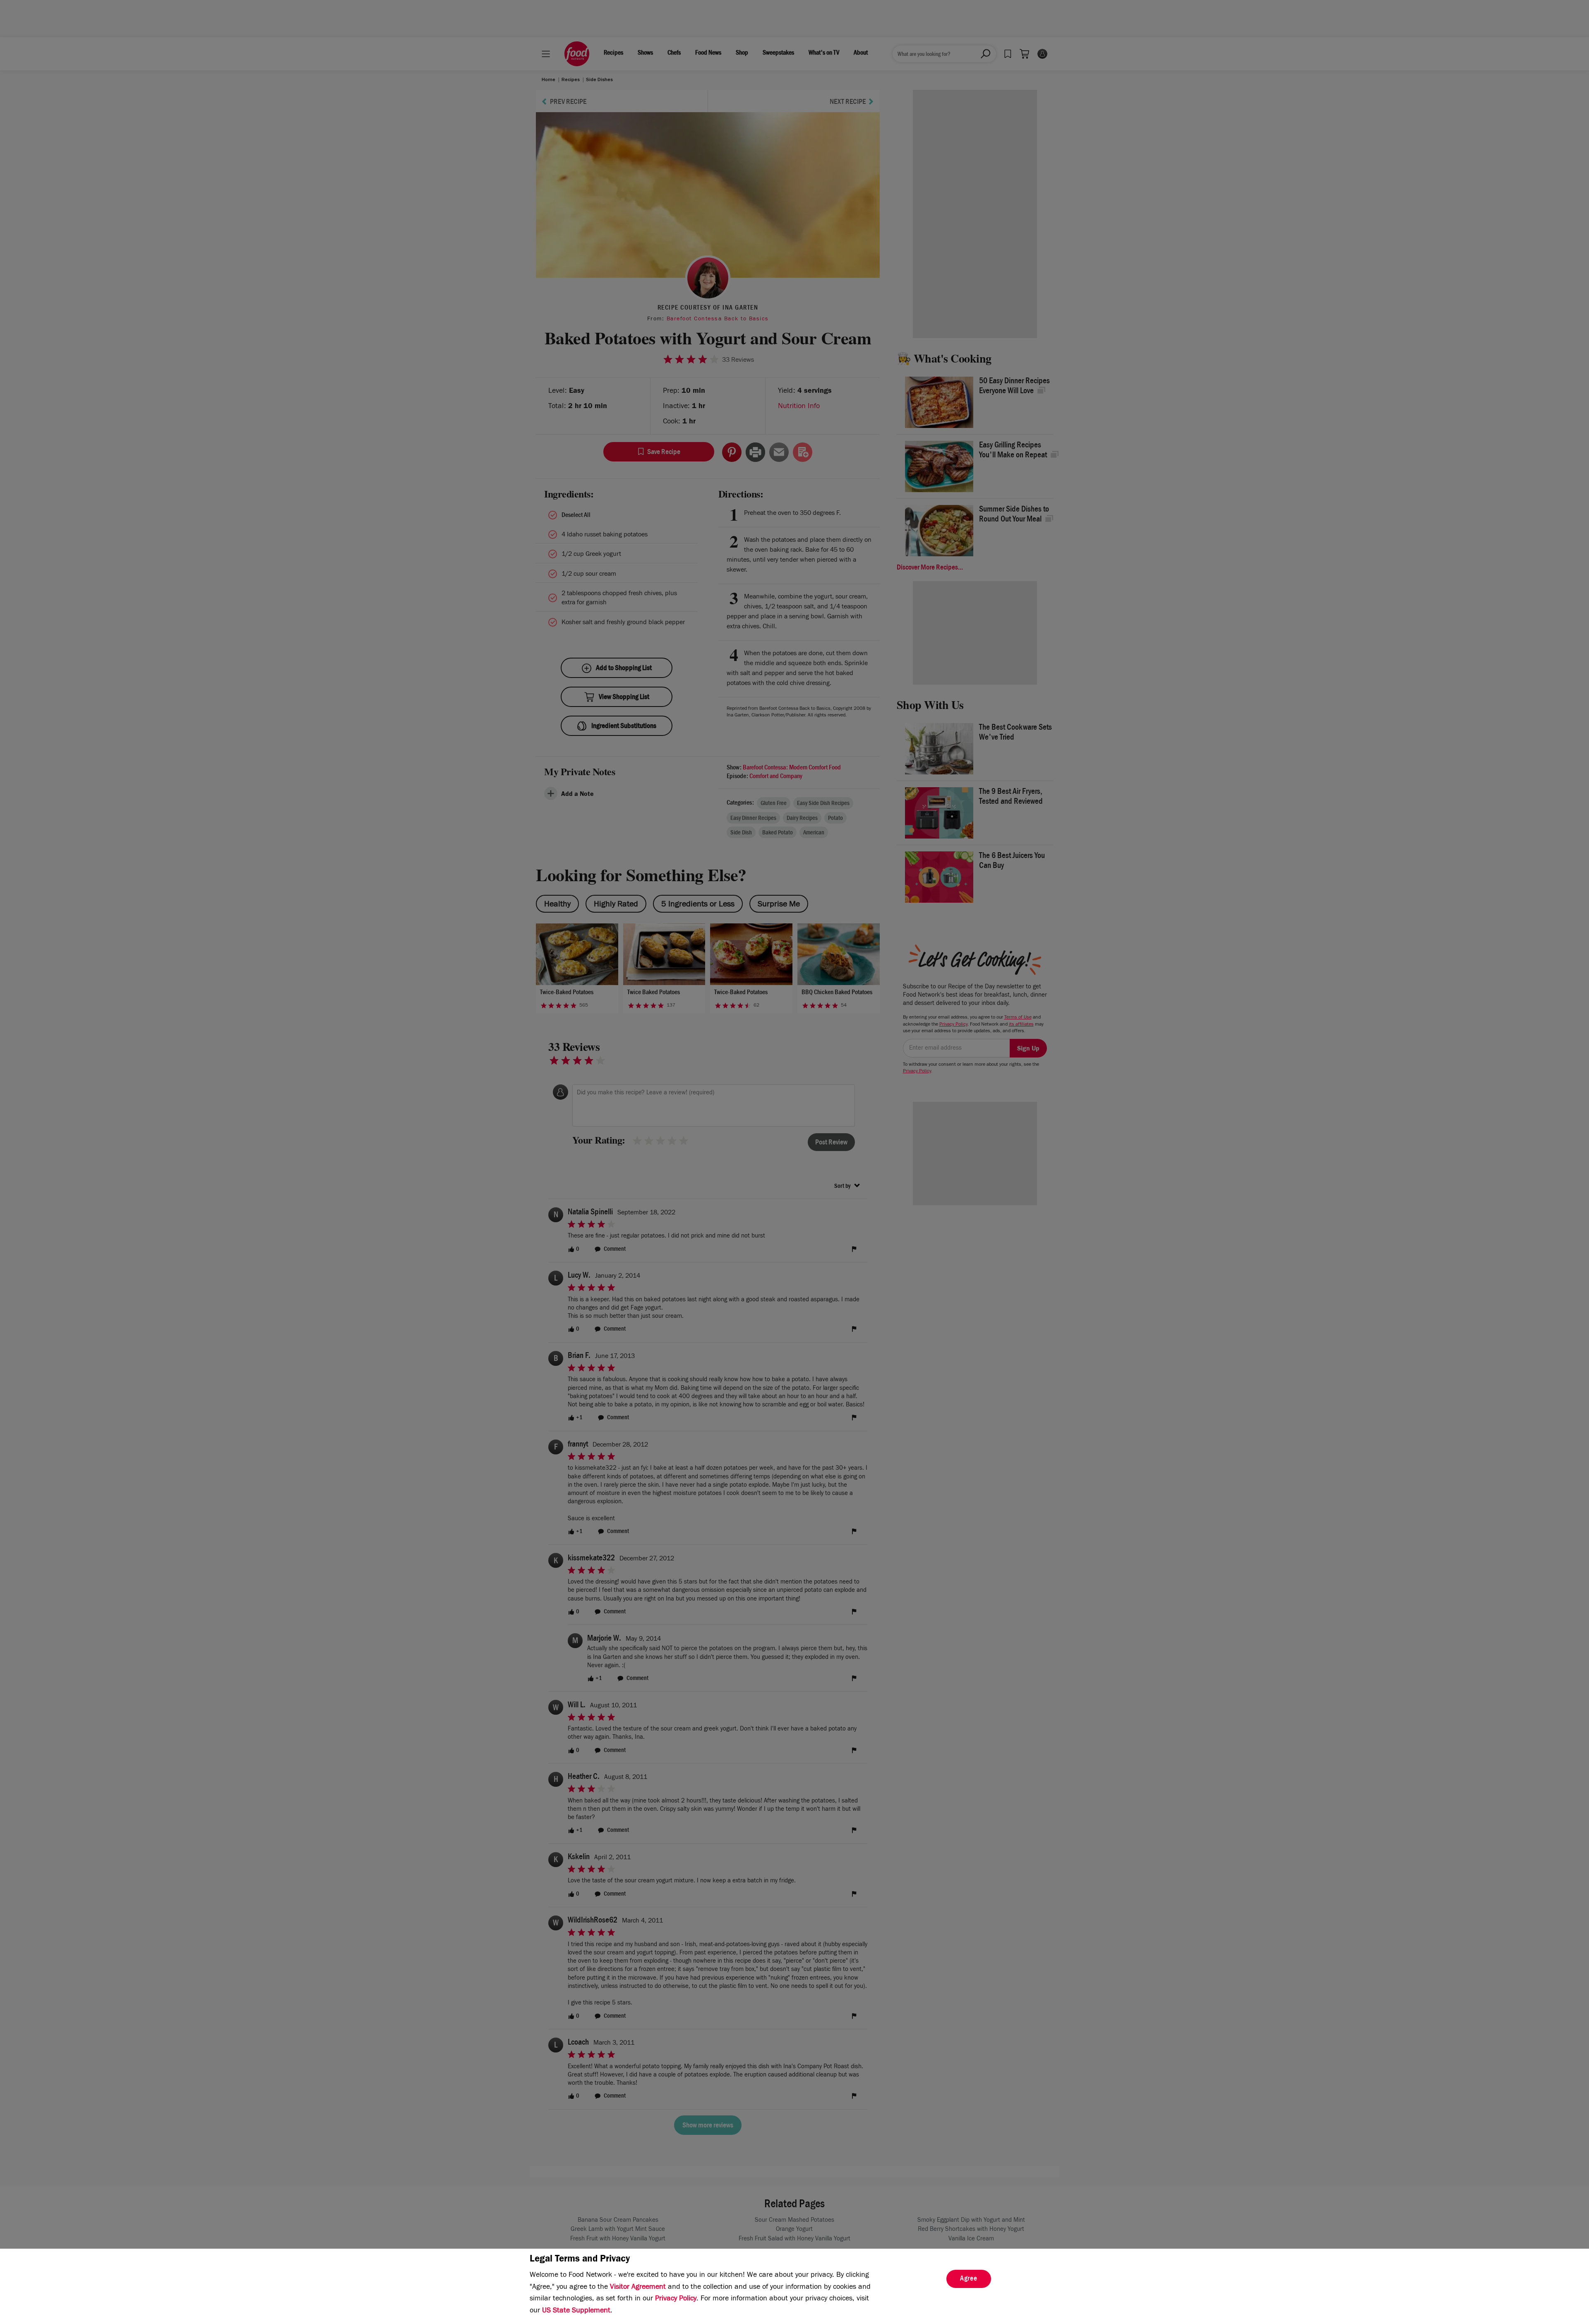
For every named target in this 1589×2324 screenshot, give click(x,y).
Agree (969, 2279)
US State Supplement (576, 2311)
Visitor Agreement (638, 2288)
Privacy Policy (676, 2299)
